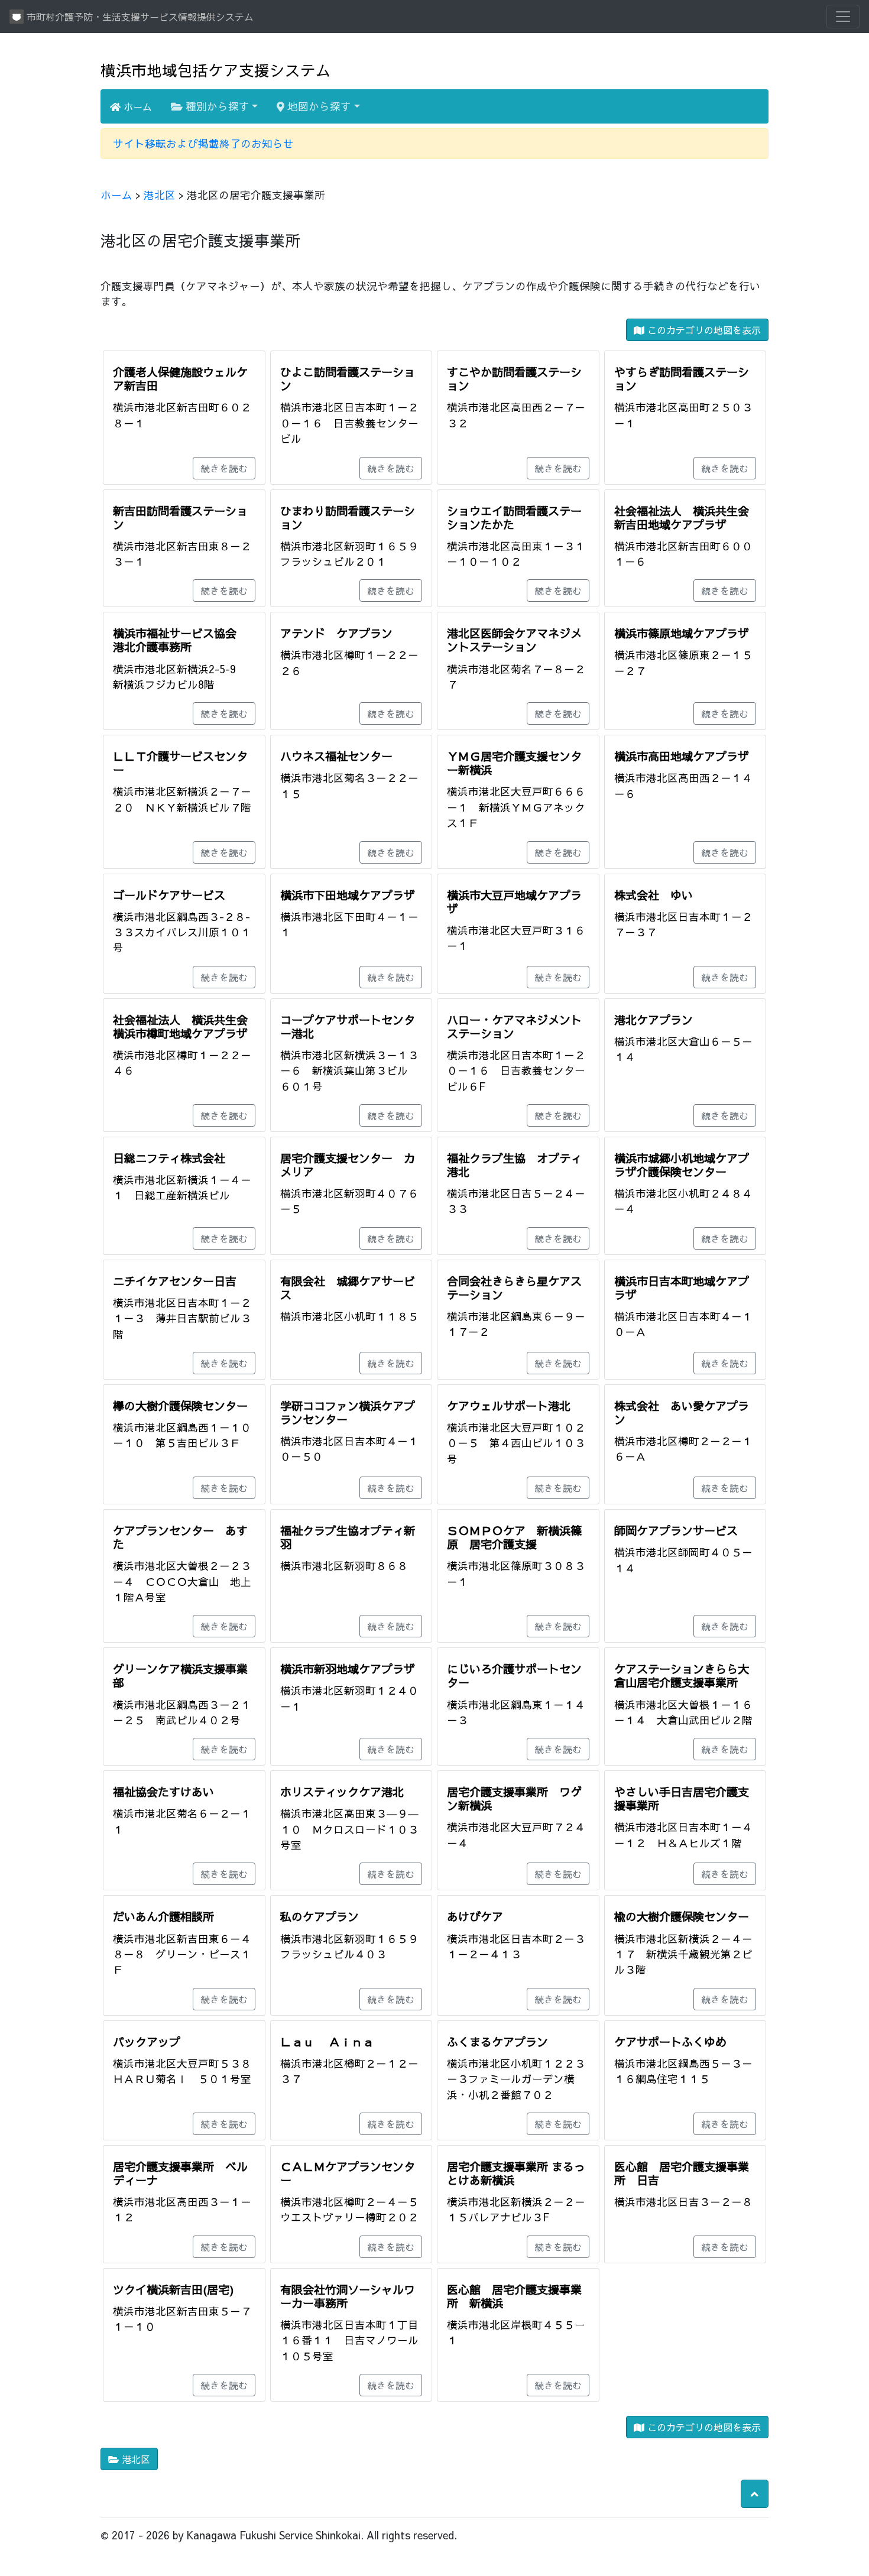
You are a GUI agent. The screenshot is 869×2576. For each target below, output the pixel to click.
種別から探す (216, 106)
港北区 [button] (134, 2459)
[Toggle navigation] (843, 17)
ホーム (136, 106)
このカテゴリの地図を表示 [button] (703, 330)
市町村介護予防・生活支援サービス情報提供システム (139, 17)
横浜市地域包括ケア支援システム (216, 70)
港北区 (160, 195)
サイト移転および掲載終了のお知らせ (203, 143)
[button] (755, 2494)
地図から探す (318, 106)
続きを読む (224, 468)
